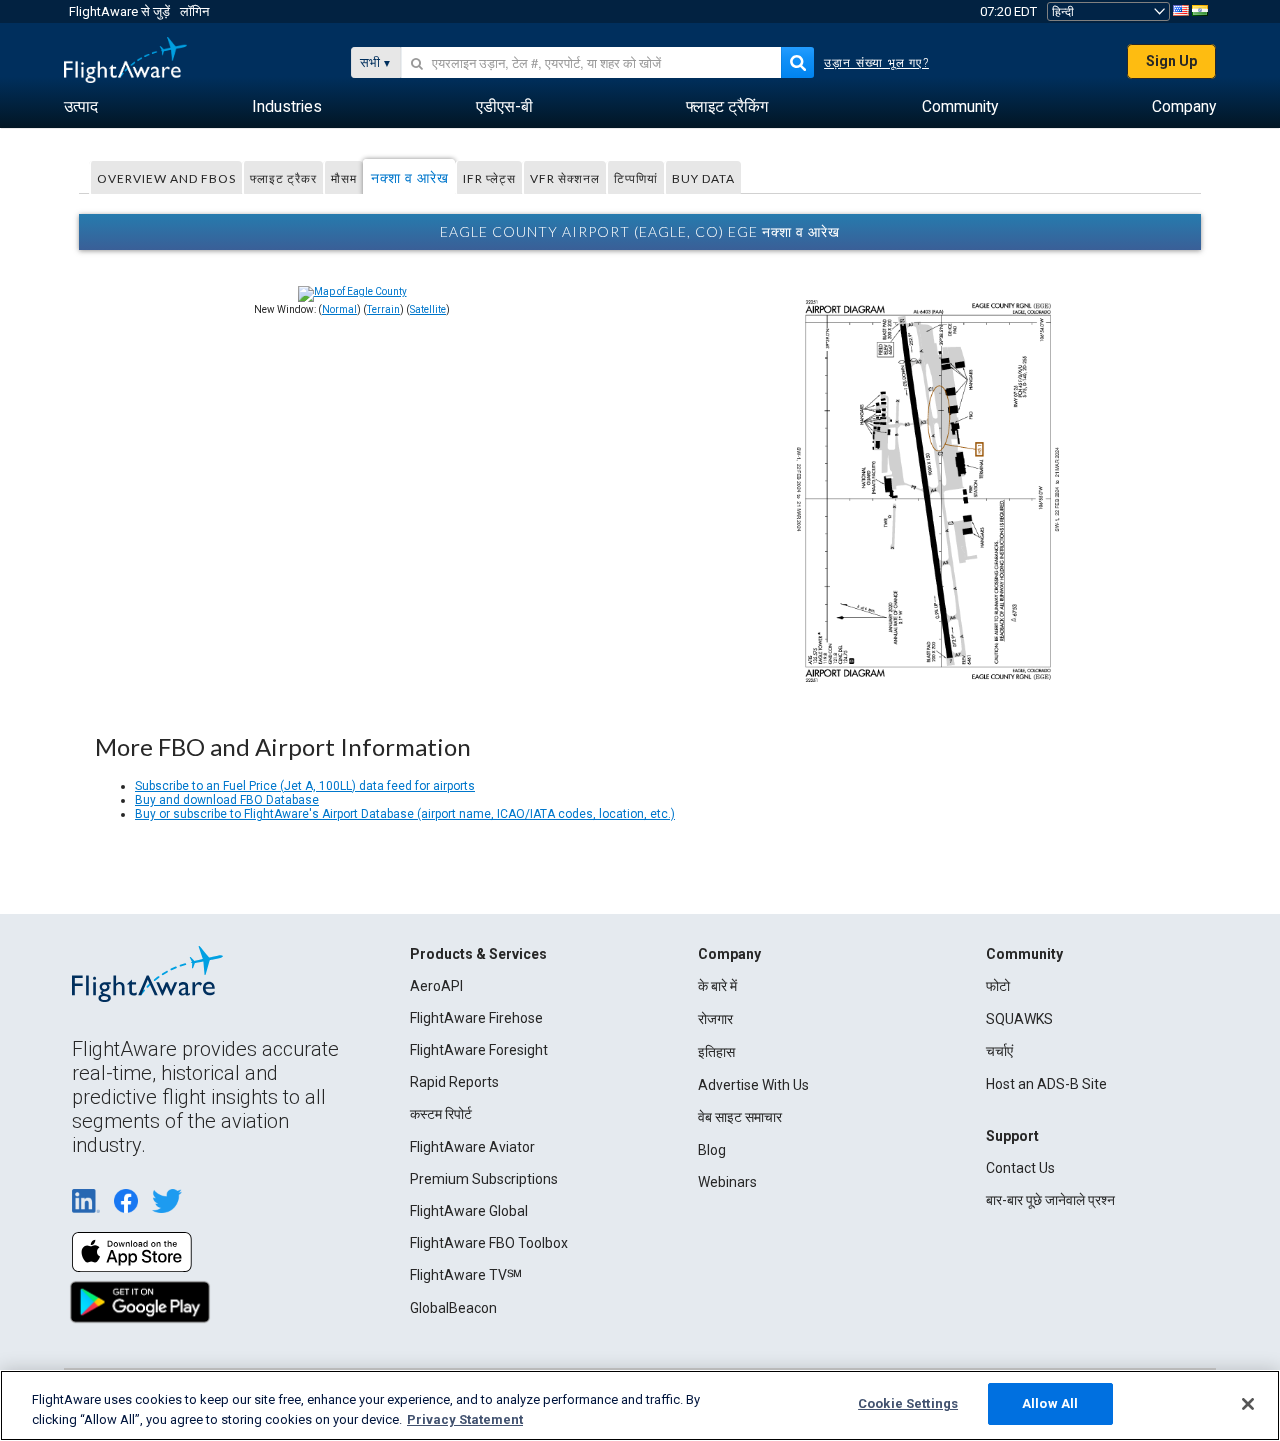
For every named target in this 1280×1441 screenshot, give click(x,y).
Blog (712, 1150)
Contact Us (1020, 1168)
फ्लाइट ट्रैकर (283, 178)
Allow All (1050, 1403)
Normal (339, 309)
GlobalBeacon (453, 1308)
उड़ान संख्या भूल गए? (876, 63)
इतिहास (716, 1052)
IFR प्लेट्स (489, 178)
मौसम (344, 178)
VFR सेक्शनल (565, 178)
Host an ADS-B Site (1046, 1084)
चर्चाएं (999, 1051)
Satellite (428, 309)
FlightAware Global (469, 1211)
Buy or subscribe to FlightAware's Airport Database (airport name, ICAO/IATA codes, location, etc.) (405, 814)
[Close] (1248, 1404)
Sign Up (1171, 61)
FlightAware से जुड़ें (119, 11)
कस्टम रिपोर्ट (441, 1114)
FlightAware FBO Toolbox (489, 1243)
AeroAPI (436, 986)
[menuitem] (81, 107)
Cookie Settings (908, 1403)
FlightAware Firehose (476, 1018)
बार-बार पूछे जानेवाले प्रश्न (1050, 1200)
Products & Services (478, 954)
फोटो (998, 986)
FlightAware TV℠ (466, 1275)
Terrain (383, 309)
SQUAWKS (1019, 1019)
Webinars (727, 1182)
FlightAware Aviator (472, 1147)
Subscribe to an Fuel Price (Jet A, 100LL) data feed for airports (305, 786)
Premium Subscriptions (484, 1179)
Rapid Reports (454, 1082)
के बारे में (717, 986)
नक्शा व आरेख (410, 177)
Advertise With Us (753, 1085)
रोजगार (715, 1019)
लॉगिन (194, 11)
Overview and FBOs (166, 178)
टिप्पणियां (636, 178)
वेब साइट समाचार (740, 1117)
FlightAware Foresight (479, 1050)
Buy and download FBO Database (227, 800)
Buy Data (703, 178)
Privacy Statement (465, 1419)
